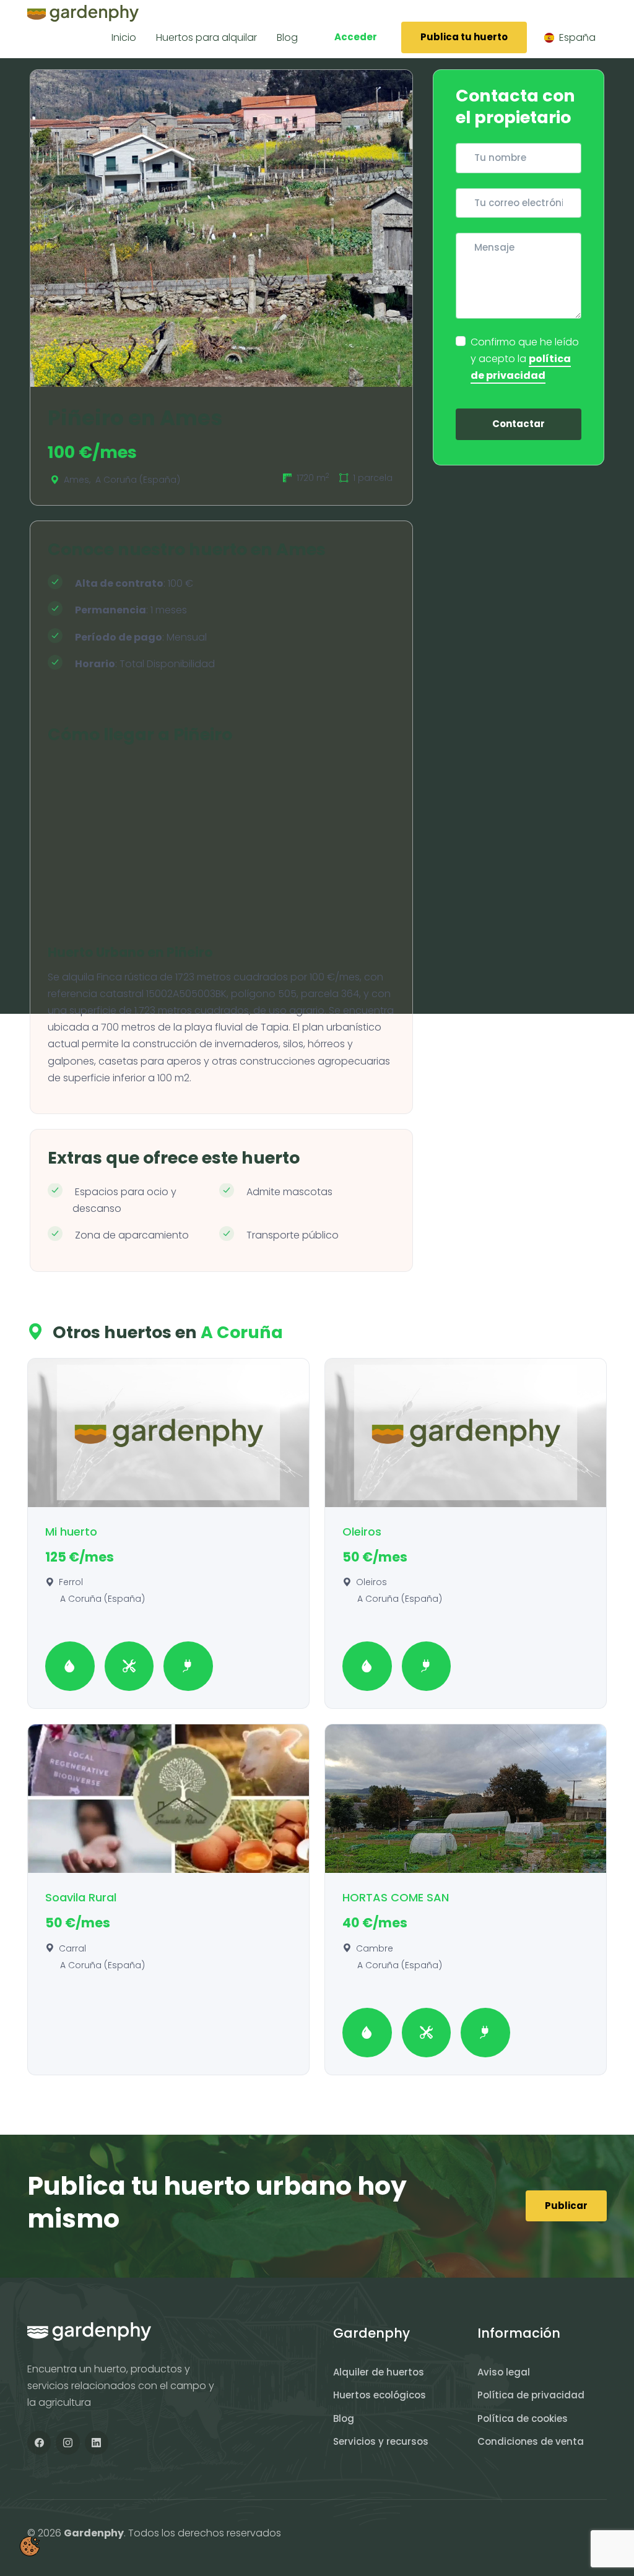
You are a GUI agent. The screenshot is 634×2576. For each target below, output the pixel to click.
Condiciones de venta (531, 2441)
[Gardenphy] (83, 13)
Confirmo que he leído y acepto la (525, 359)
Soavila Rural (81, 1897)
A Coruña (242, 1332)
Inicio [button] (124, 37)
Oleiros (362, 1532)
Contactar (519, 424)
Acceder (356, 37)
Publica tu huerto (464, 37)
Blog (344, 2418)
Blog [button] (287, 37)
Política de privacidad (531, 2395)
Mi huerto (71, 1532)
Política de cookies (523, 2418)
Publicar (566, 2206)
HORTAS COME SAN (396, 1897)
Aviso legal (504, 2372)
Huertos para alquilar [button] (206, 37)
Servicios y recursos (381, 2441)
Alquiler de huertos (379, 2372)
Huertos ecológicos (380, 2395)
